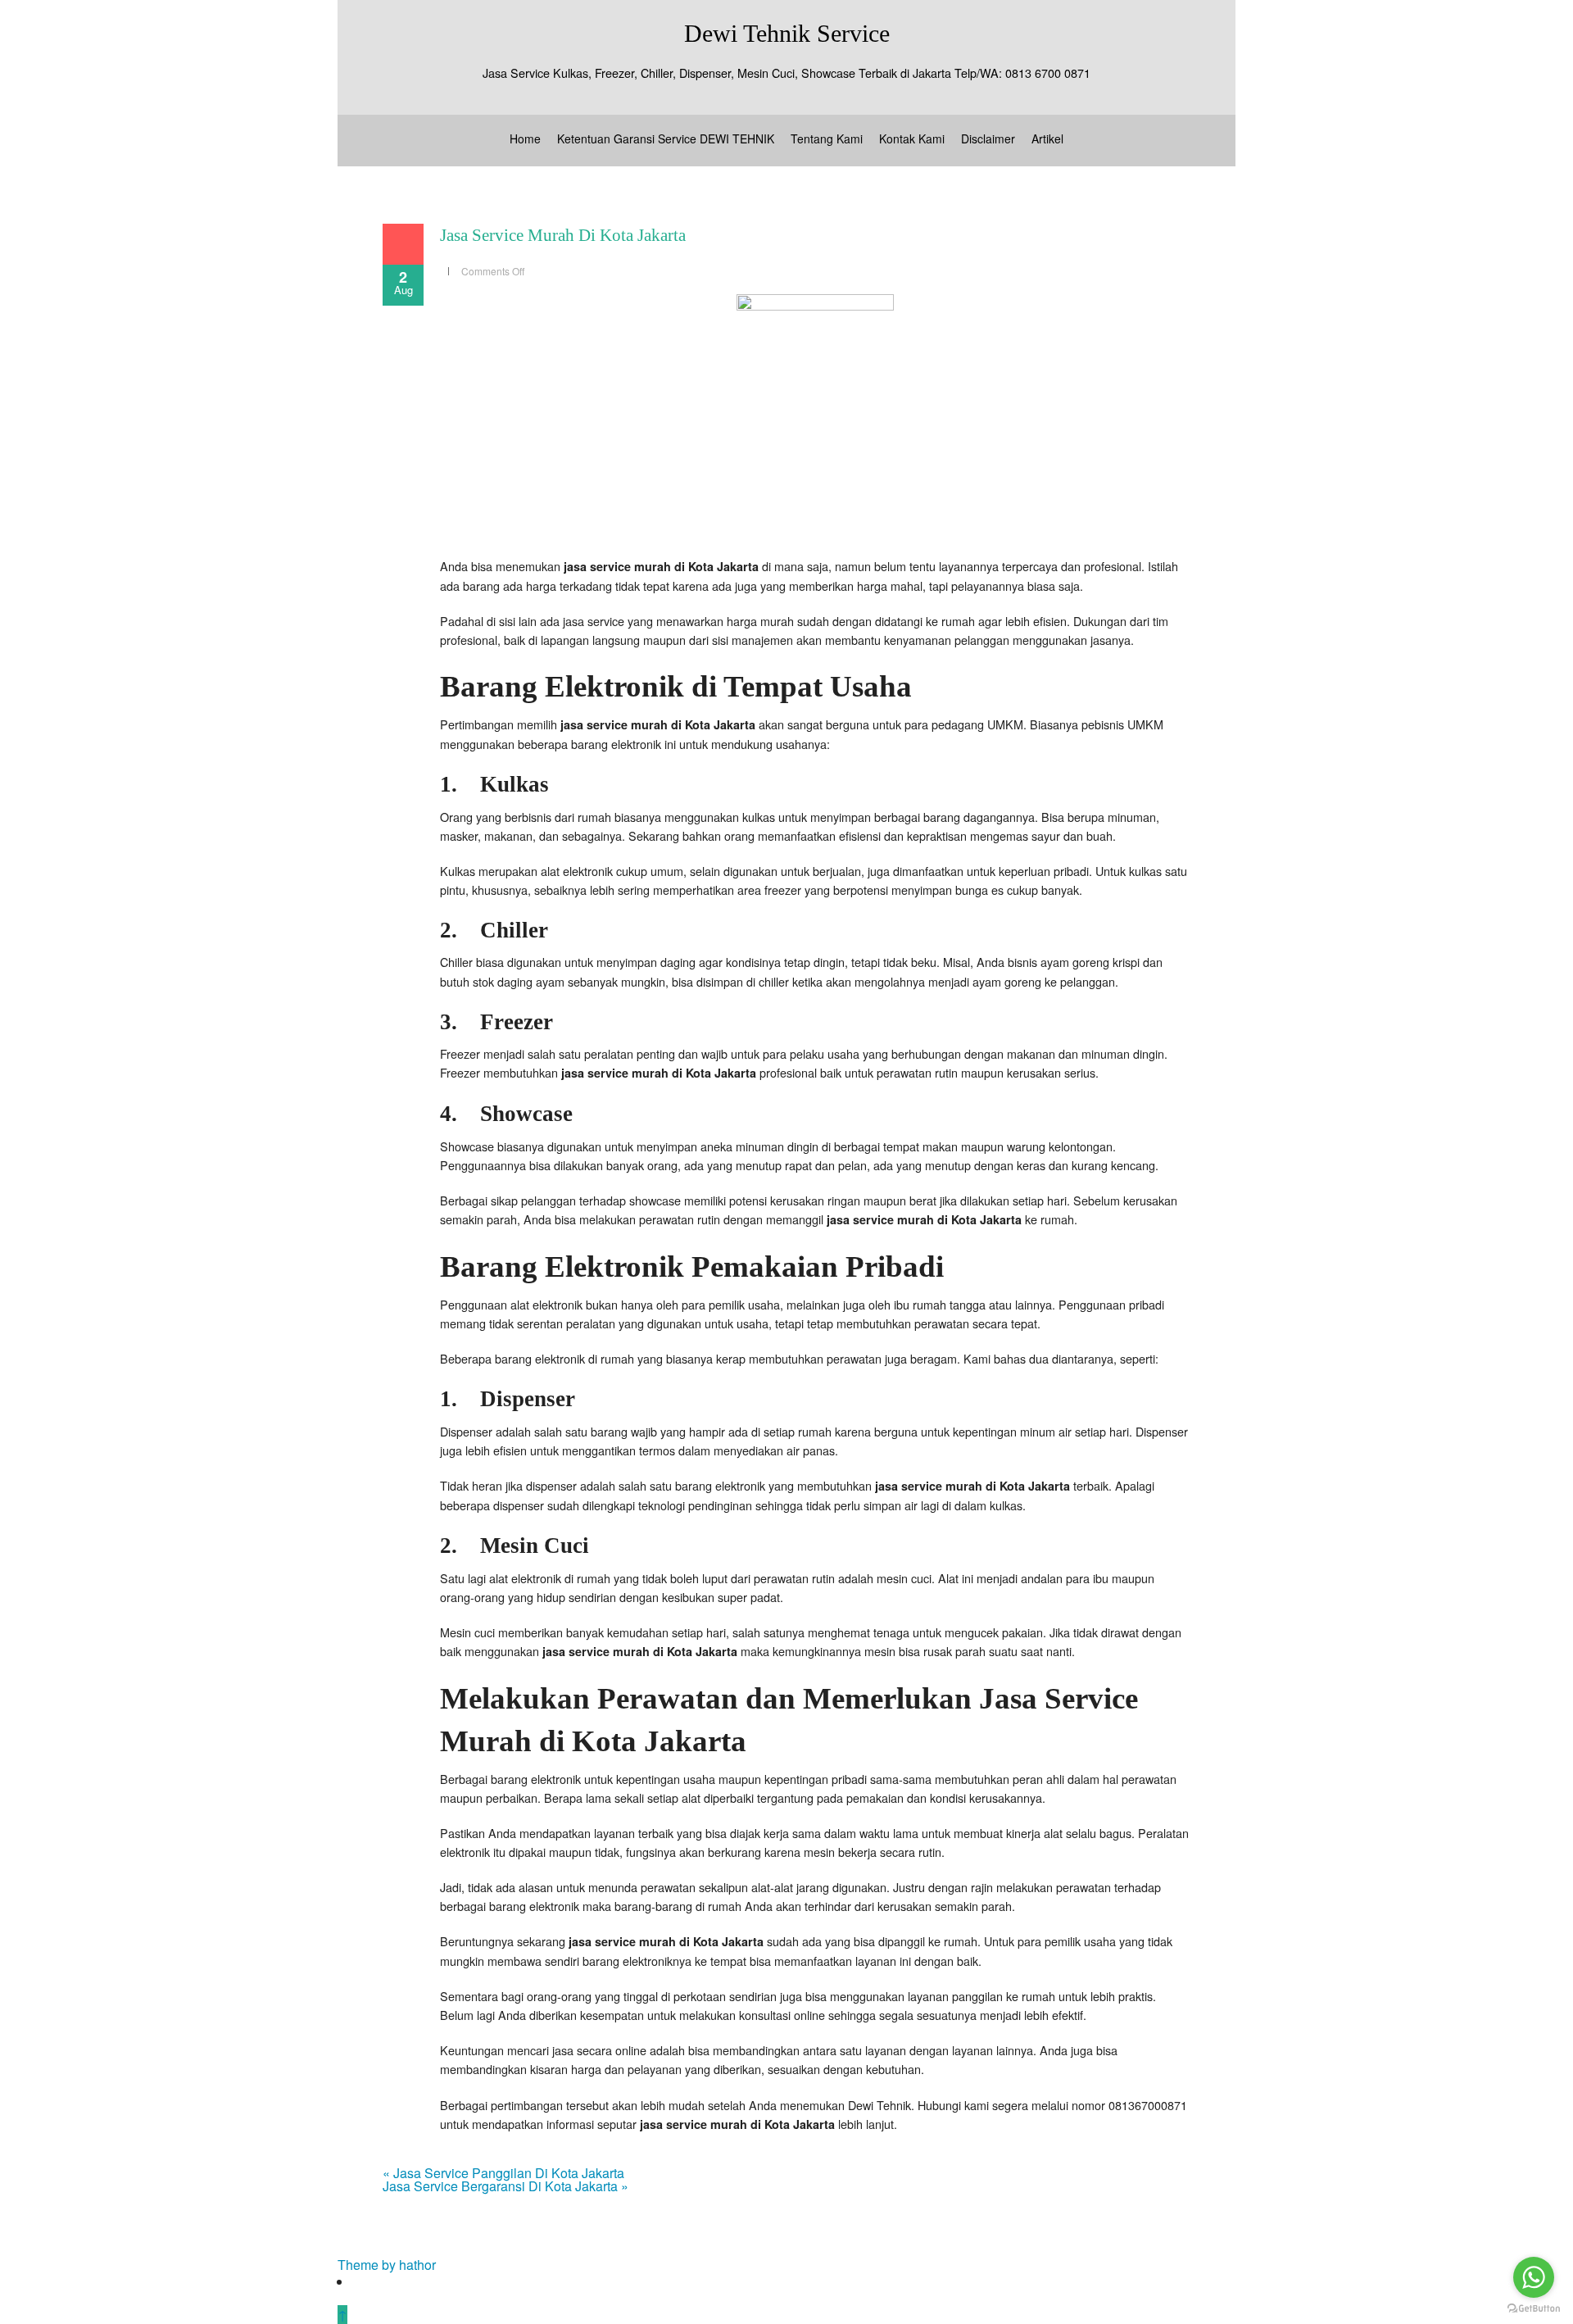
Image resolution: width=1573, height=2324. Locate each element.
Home (525, 138)
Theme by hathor (387, 2265)
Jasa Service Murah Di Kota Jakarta (563, 235)
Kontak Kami (912, 138)
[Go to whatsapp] (1534, 2277)
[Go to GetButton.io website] (1534, 2308)
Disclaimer (988, 138)
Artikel (1047, 138)
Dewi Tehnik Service (787, 33)
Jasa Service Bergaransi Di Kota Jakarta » (505, 2186)
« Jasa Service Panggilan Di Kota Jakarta (503, 2173)
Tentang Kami (827, 138)
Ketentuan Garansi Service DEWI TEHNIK (666, 138)
